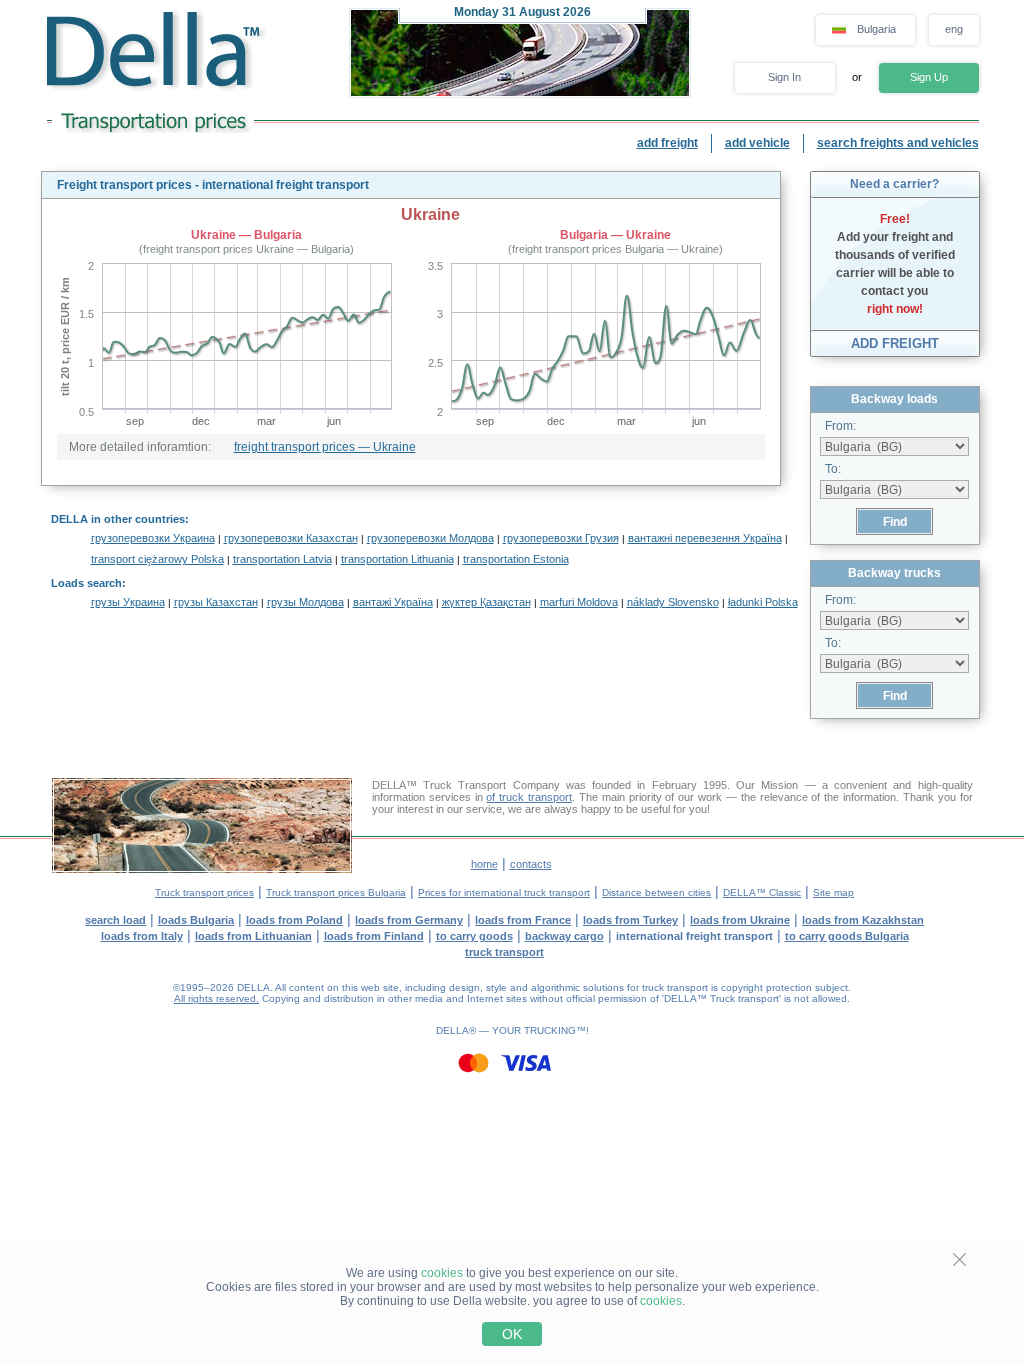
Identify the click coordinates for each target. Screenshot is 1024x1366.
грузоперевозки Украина (153, 538)
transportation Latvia (282, 559)
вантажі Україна (393, 602)
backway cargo (564, 936)
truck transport (504, 952)
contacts (531, 864)
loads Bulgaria (196, 920)
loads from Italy (142, 936)
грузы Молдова (305, 602)
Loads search (86, 583)
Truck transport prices (204, 892)
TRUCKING (550, 1030)
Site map (833, 892)
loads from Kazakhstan (863, 920)
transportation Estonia (516, 559)
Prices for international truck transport (504, 892)
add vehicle (757, 143)
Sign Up (929, 77)
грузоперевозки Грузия (561, 538)
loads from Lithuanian (253, 936)
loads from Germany (409, 920)
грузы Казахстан (216, 602)
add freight (667, 143)
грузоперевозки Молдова (430, 538)
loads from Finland (374, 936)
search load (115, 920)
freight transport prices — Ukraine (325, 447)
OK (512, 1334)
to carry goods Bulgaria (847, 936)
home (484, 864)
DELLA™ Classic (762, 892)
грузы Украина (128, 602)
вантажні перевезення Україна (705, 538)
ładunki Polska (763, 602)
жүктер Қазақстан (486, 602)
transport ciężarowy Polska (157, 559)
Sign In (784, 77)
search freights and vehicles (898, 143)
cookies (442, 1273)
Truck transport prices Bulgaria (336, 892)
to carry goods (474, 936)
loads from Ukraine (740, 920)
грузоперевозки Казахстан (291, 538)
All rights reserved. (216, 998)
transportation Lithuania (397, 559)
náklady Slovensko (673, 602)
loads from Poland (294, 920)
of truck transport (529, 797)
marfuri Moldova (579, 602)
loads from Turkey (630, 920)
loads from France (523, 920)
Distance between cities (656, 892)
